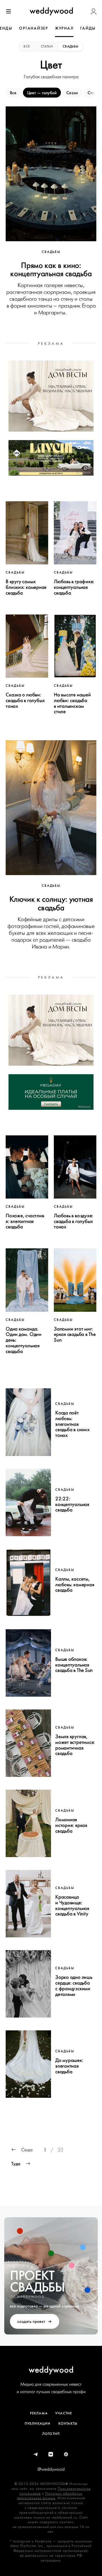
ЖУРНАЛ (64, 28)
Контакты (68, 2424)
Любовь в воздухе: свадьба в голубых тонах (74, 1221)
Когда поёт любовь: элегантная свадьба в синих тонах (72, 1424)
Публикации (38, 2424)
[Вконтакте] (51, 2455)
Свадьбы (71, 46)
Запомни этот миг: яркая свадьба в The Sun (75, 1335)
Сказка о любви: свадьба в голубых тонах (25, 700)
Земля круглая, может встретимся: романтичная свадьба (75, 1745)
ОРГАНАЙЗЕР (34, 28)
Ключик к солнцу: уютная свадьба (51, 903)
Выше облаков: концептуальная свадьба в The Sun (74, 1665)
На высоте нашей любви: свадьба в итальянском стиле (72, 703)
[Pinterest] (66, 2455)
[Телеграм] (36, 2455)
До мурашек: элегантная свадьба (69, 2066)
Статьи (47, 46)
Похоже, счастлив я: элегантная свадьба (25, 1221)
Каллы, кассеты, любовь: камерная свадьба (75, 1585)
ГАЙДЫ (88, 28)
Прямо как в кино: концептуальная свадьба (51, 269)
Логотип (51, 2434)
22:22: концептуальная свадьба (72, 1504)
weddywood (51, 2370)
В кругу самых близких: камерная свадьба (26, 587)
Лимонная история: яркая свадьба (71, 1825)
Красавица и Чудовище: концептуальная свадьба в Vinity (72, 1905)
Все (27, 46)
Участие (64, 2413)
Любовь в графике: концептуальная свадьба (74, 587)
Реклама (39, 2413)
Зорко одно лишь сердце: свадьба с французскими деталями (74, 1986)
